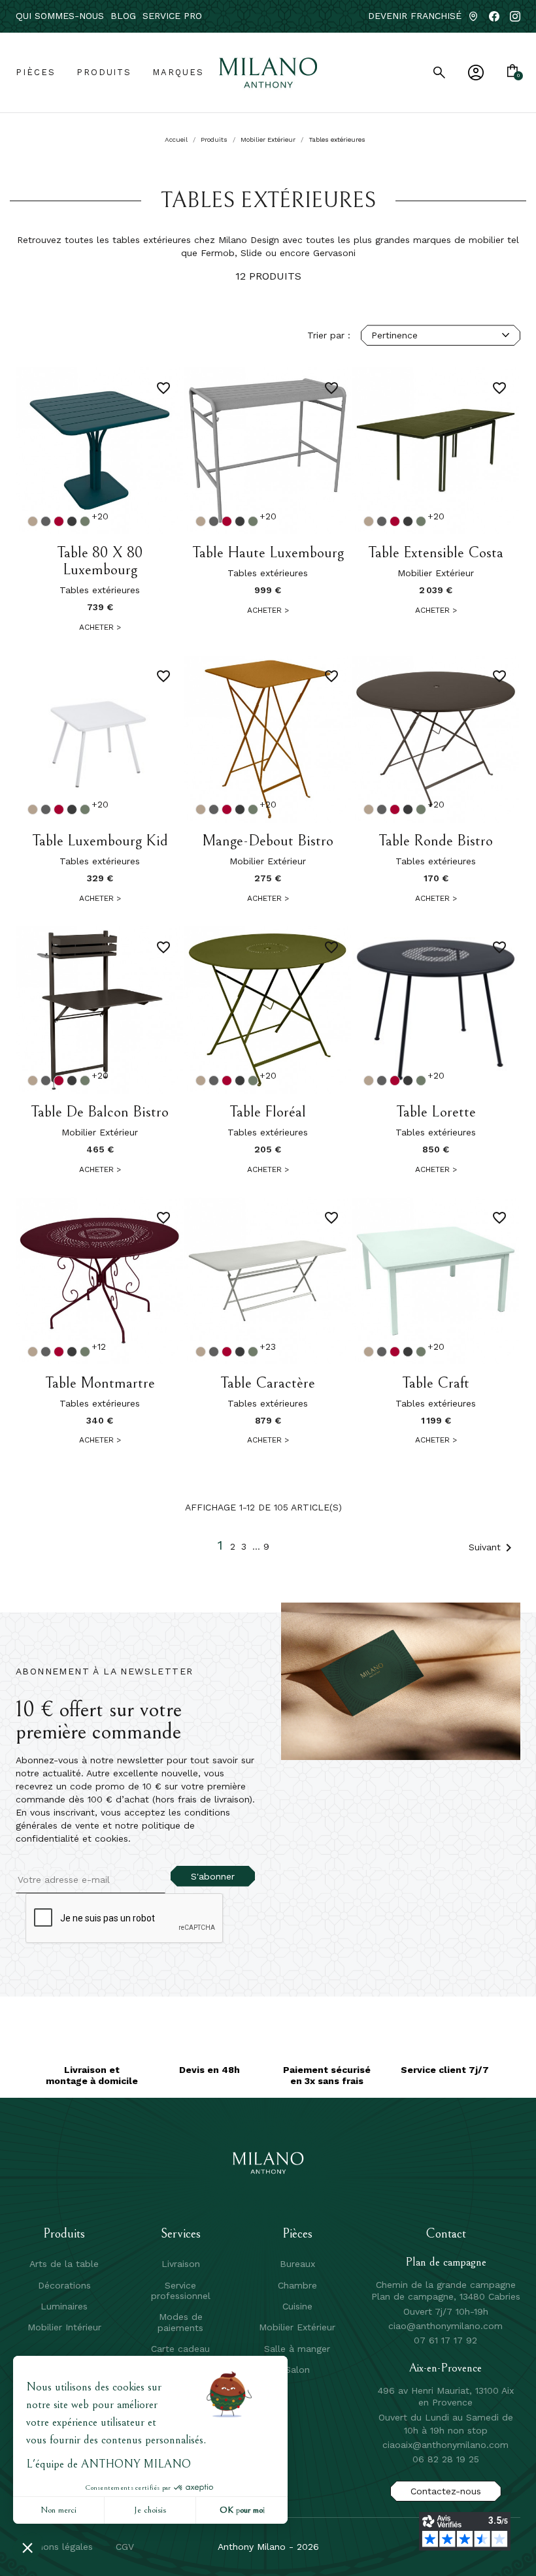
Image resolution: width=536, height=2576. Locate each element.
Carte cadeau (180, 2349)
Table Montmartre (100, 1383)
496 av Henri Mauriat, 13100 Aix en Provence (446, 2396)
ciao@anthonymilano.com (445, 2326)
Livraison (181, 2264)
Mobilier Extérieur (297, 2327)
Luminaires (64, 2306)
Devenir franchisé (415, 16)
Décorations (64, 2285)
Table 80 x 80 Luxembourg (100, 562)
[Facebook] (494, 16)
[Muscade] (33, 521)
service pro (172, 16)
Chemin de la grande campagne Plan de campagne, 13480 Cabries (446, 2291)
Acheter (100, 627)
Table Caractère (268, 1383)
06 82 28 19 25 (446, 2459)
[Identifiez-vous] (476, 73)
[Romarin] (46, 521)
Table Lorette (436, 1112)
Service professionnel (181, 2291)
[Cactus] (85, 521)
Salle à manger (297, 2349)
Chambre (297, 2285)
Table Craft (436, 1383)
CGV (125, 2547)
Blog (123, 16)
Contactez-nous (446, 2491)
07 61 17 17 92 (445, 2340)
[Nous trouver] (473, 16)
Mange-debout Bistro (268, 841)
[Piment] (59, 521)
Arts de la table (64, 2264)
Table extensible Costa (436, 553)
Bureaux (297, 2264)
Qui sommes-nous (60, 16)
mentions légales (56, 2547)
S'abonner (213, 1876)
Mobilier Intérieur (64, 2327)
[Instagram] (515, 16)
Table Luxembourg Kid (100, 841)
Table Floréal (268, 1112)
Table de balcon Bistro (100, 1112)
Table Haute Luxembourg (268, 553)
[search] (439, 73)
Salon (297, 2370)
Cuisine (297, 2306)
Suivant (493, 1548)
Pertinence (394, 335)
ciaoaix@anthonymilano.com (445, 2445)
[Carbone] (72, 521)
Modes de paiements (180, 2322)
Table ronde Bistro (436, 841)
